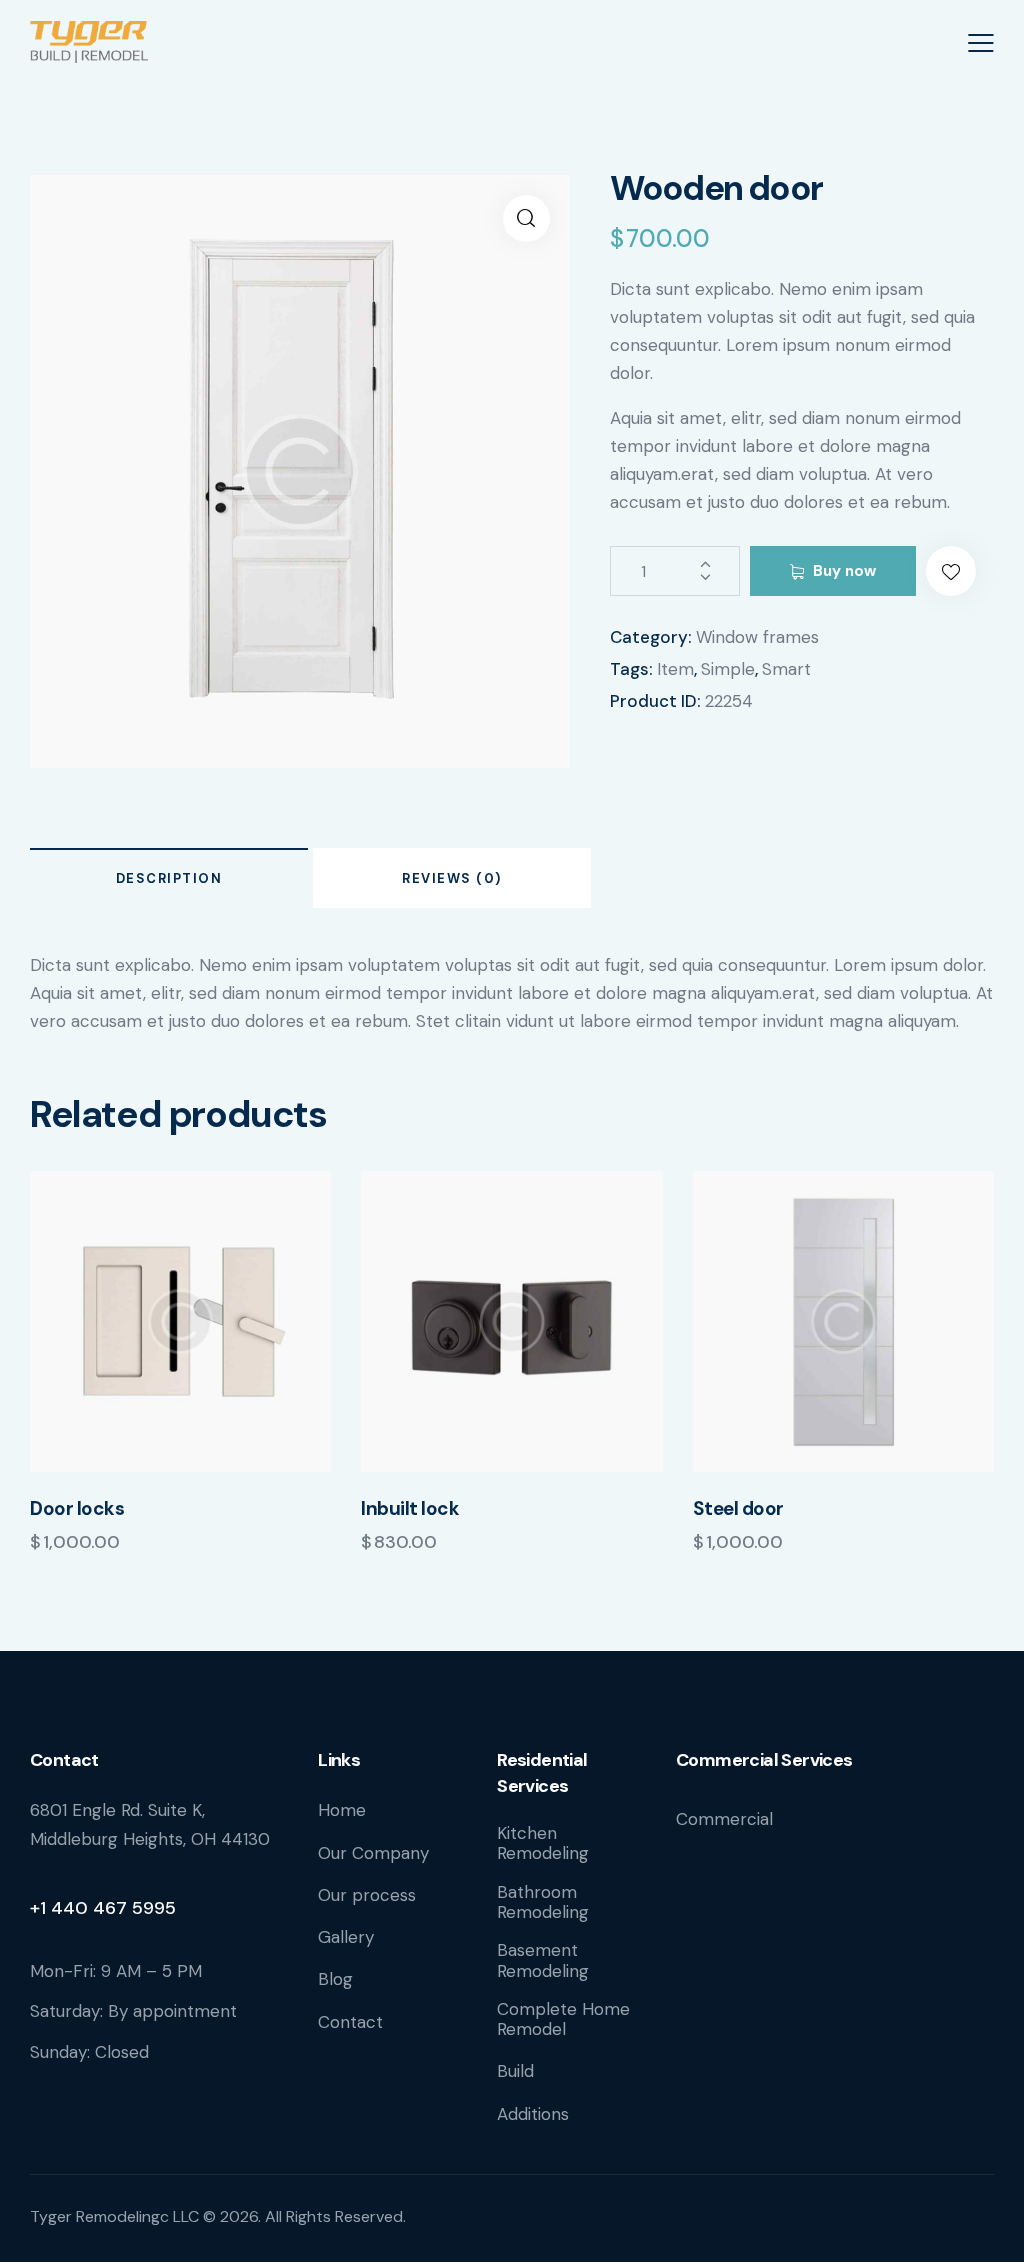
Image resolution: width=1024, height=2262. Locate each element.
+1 (40, 1908)
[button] (526, 218)
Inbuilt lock (410, 1509)
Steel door (738, 1509)
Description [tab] (169, 878)
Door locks (77, 1509)
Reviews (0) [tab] (452, 878)
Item (675, 669)
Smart (786, 669)
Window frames (757, 637)
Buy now (844, 571)
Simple (728, 669)
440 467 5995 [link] (113, 1908)
